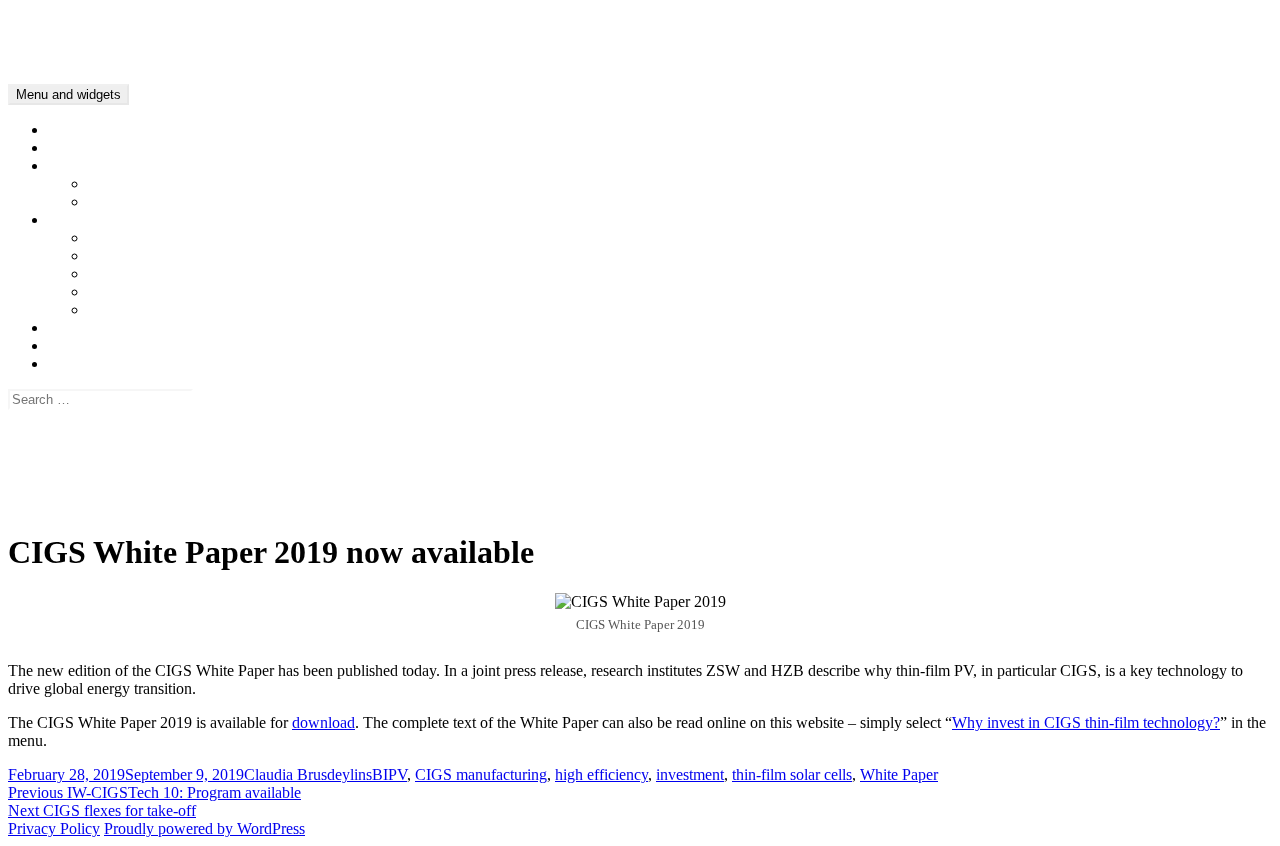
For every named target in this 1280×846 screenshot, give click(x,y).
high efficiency (601, 774)
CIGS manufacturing (481, 774)
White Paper (899, 774)
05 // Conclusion (140, 309)
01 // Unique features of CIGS (183, 237)
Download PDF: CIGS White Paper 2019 (180, 345)
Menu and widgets (68, 94)
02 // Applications (143, 255)
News (66, 129)
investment (690, 774)
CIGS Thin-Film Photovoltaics (105, 24)
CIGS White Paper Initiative (137, 327)
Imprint (71, 503)
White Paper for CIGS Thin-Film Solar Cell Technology (225, 147)
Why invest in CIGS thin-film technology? (1086, 722)
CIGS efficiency (139, 183)
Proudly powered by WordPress (204, 828)
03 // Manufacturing (150, 273)
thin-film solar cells (792, 774)
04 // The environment (158, 291)
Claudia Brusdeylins (308, 774)
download (323, 722)
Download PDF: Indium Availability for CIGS (194, 363)
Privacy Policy (94, 485)
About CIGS (88, 165)
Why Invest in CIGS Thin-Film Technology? (190, 219)
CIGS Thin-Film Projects (167, 201)
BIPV (389, 774)
